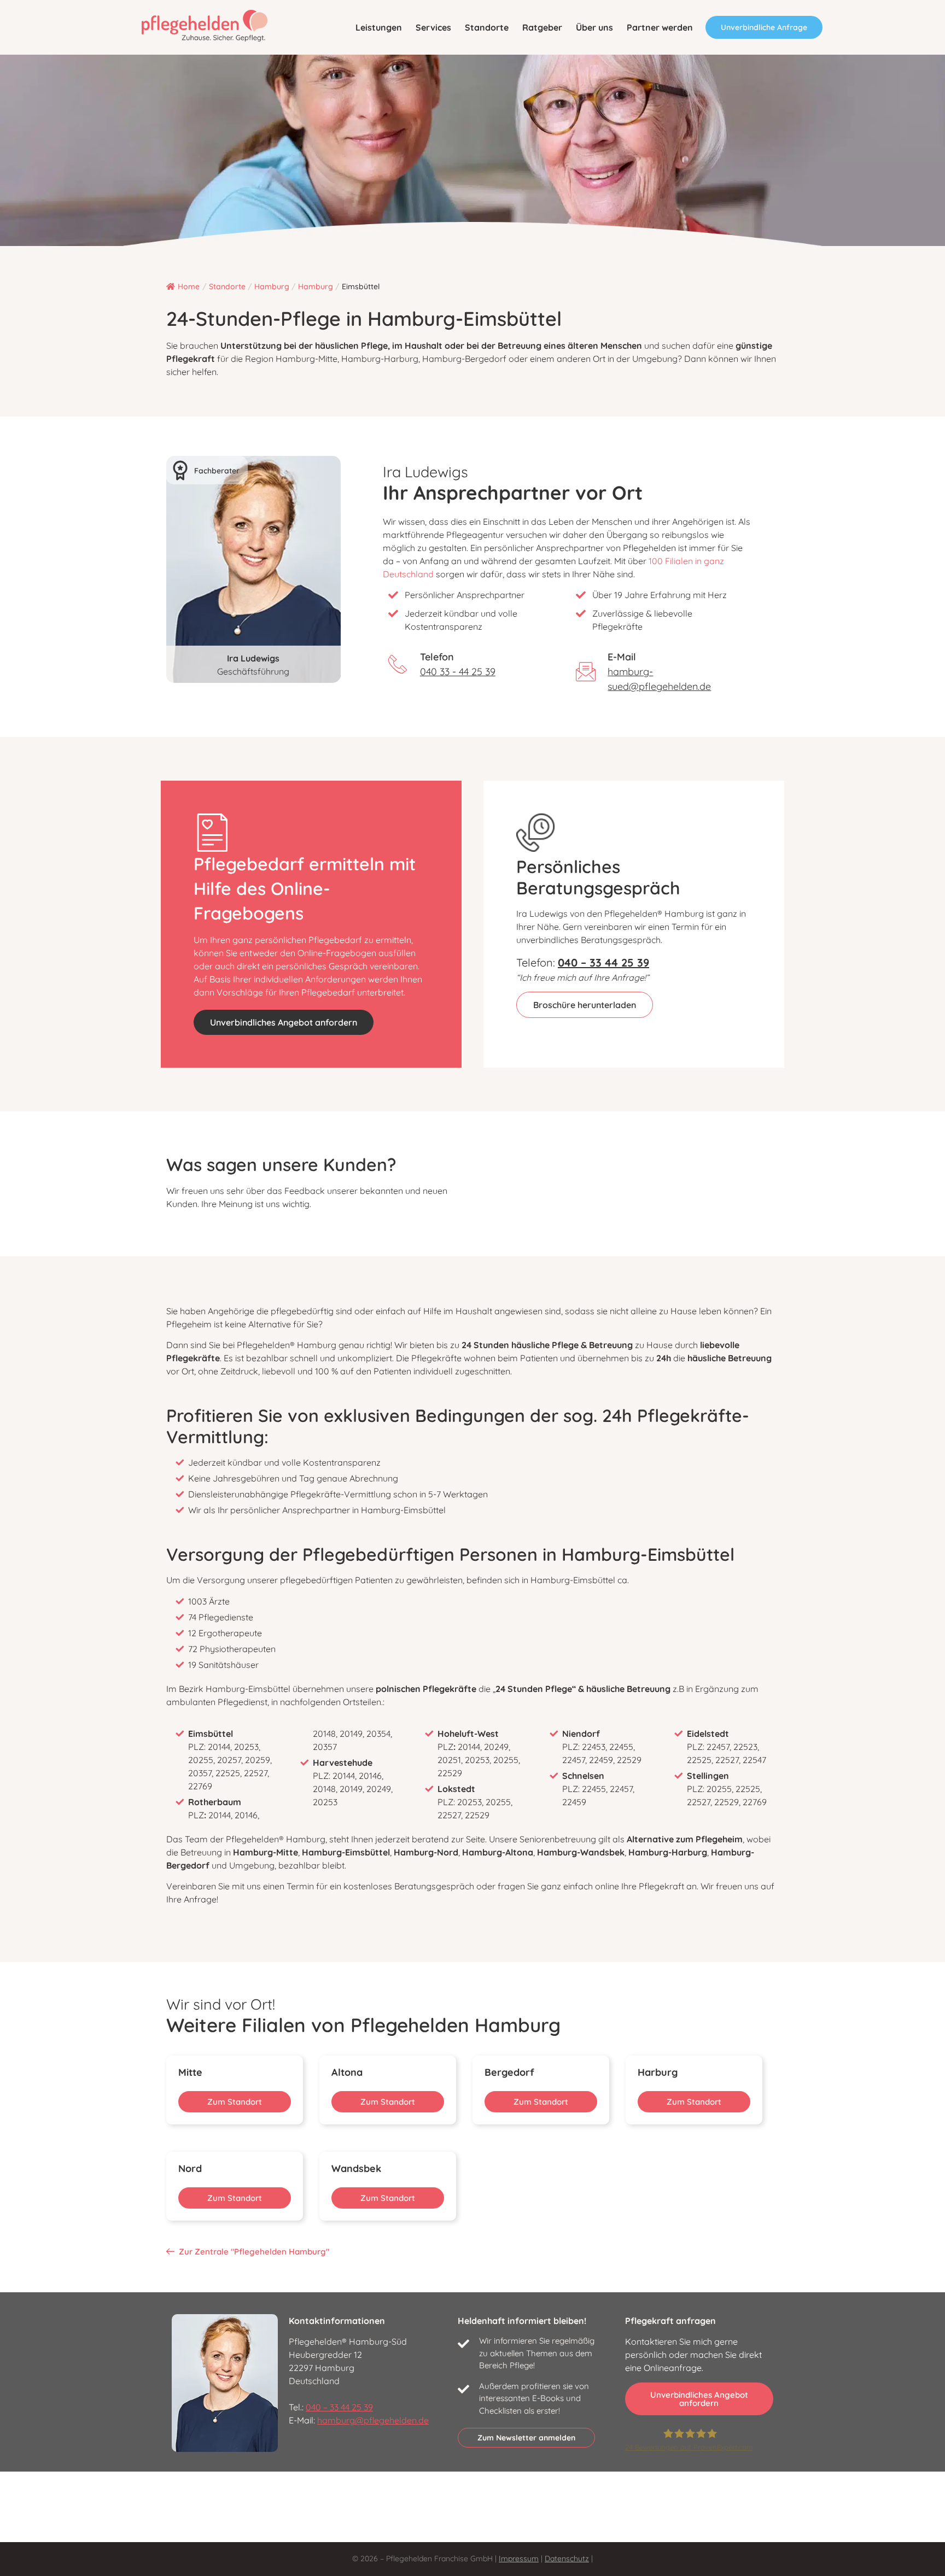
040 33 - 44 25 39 (458, 672)
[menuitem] (379, 27)
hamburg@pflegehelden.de (373, 2420)
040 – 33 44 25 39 (339, 2407)
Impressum (519, 2559)
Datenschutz (567, 2559)
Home (189, 286)
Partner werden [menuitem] (660, 27)
